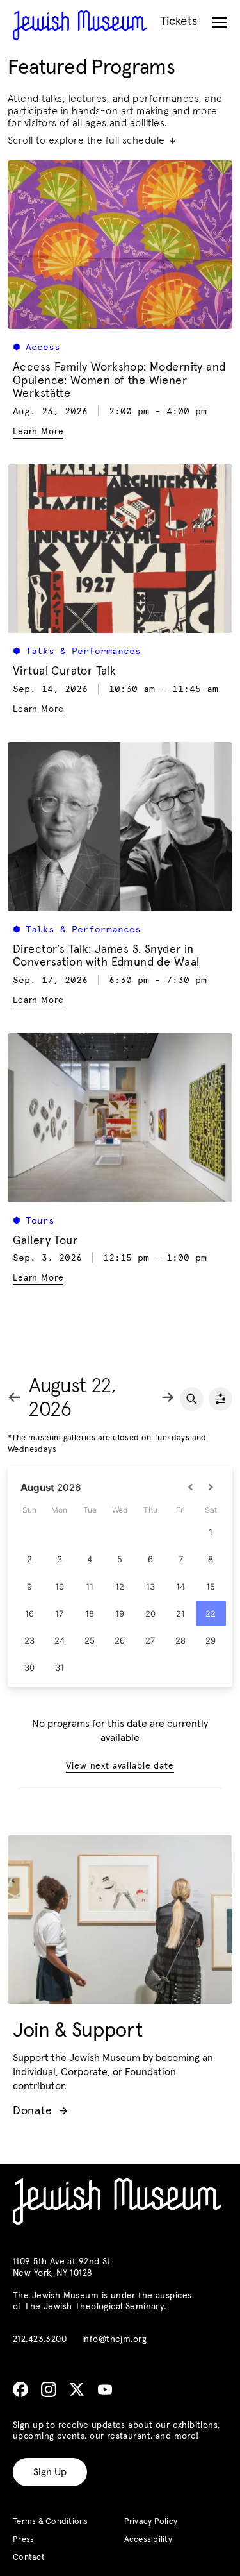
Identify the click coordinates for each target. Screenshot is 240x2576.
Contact (29, 2558)
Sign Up (50, 2472)
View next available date (120, 1766)
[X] (77, 2389)
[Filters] (220, 1399)
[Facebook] (20, 2389)
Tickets (179, 21)
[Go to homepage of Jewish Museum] (80, 25)
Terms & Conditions (51, 2522)
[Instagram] (49, 2389)
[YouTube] (105, 2389)
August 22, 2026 (72, 1398)
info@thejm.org (114, 2339)
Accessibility (148, 2540)
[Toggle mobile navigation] (220, 23)
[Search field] (192, 1399)
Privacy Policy (151, 2522)
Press (23, 2540)
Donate (40, 2111)
